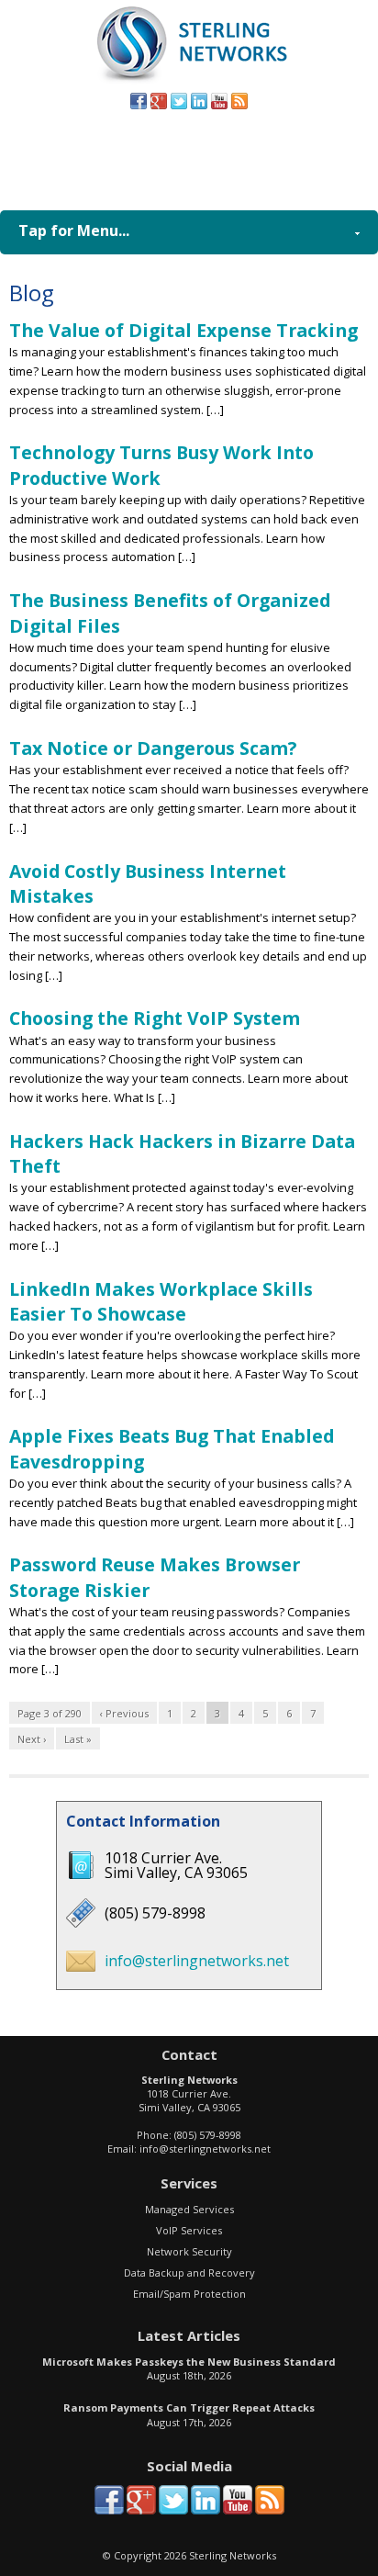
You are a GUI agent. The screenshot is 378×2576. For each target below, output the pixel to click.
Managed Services (189, 2209)
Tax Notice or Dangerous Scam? (153, 748)
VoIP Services (189, 2230)
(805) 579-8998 (218, 155)
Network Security (189, 2251)
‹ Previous (124, 1713)
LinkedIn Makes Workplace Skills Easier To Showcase (161, 1301)
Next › (32, 1739)
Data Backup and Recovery (189, 2272)
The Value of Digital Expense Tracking (183, 330)
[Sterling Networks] (189, 82)
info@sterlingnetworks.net (197, 1961)
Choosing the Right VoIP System (155, 1018)
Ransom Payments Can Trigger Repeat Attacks (189, 2407)
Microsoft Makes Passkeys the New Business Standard (189, 2362)
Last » (78, 1739)
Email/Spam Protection (189, 2294)
